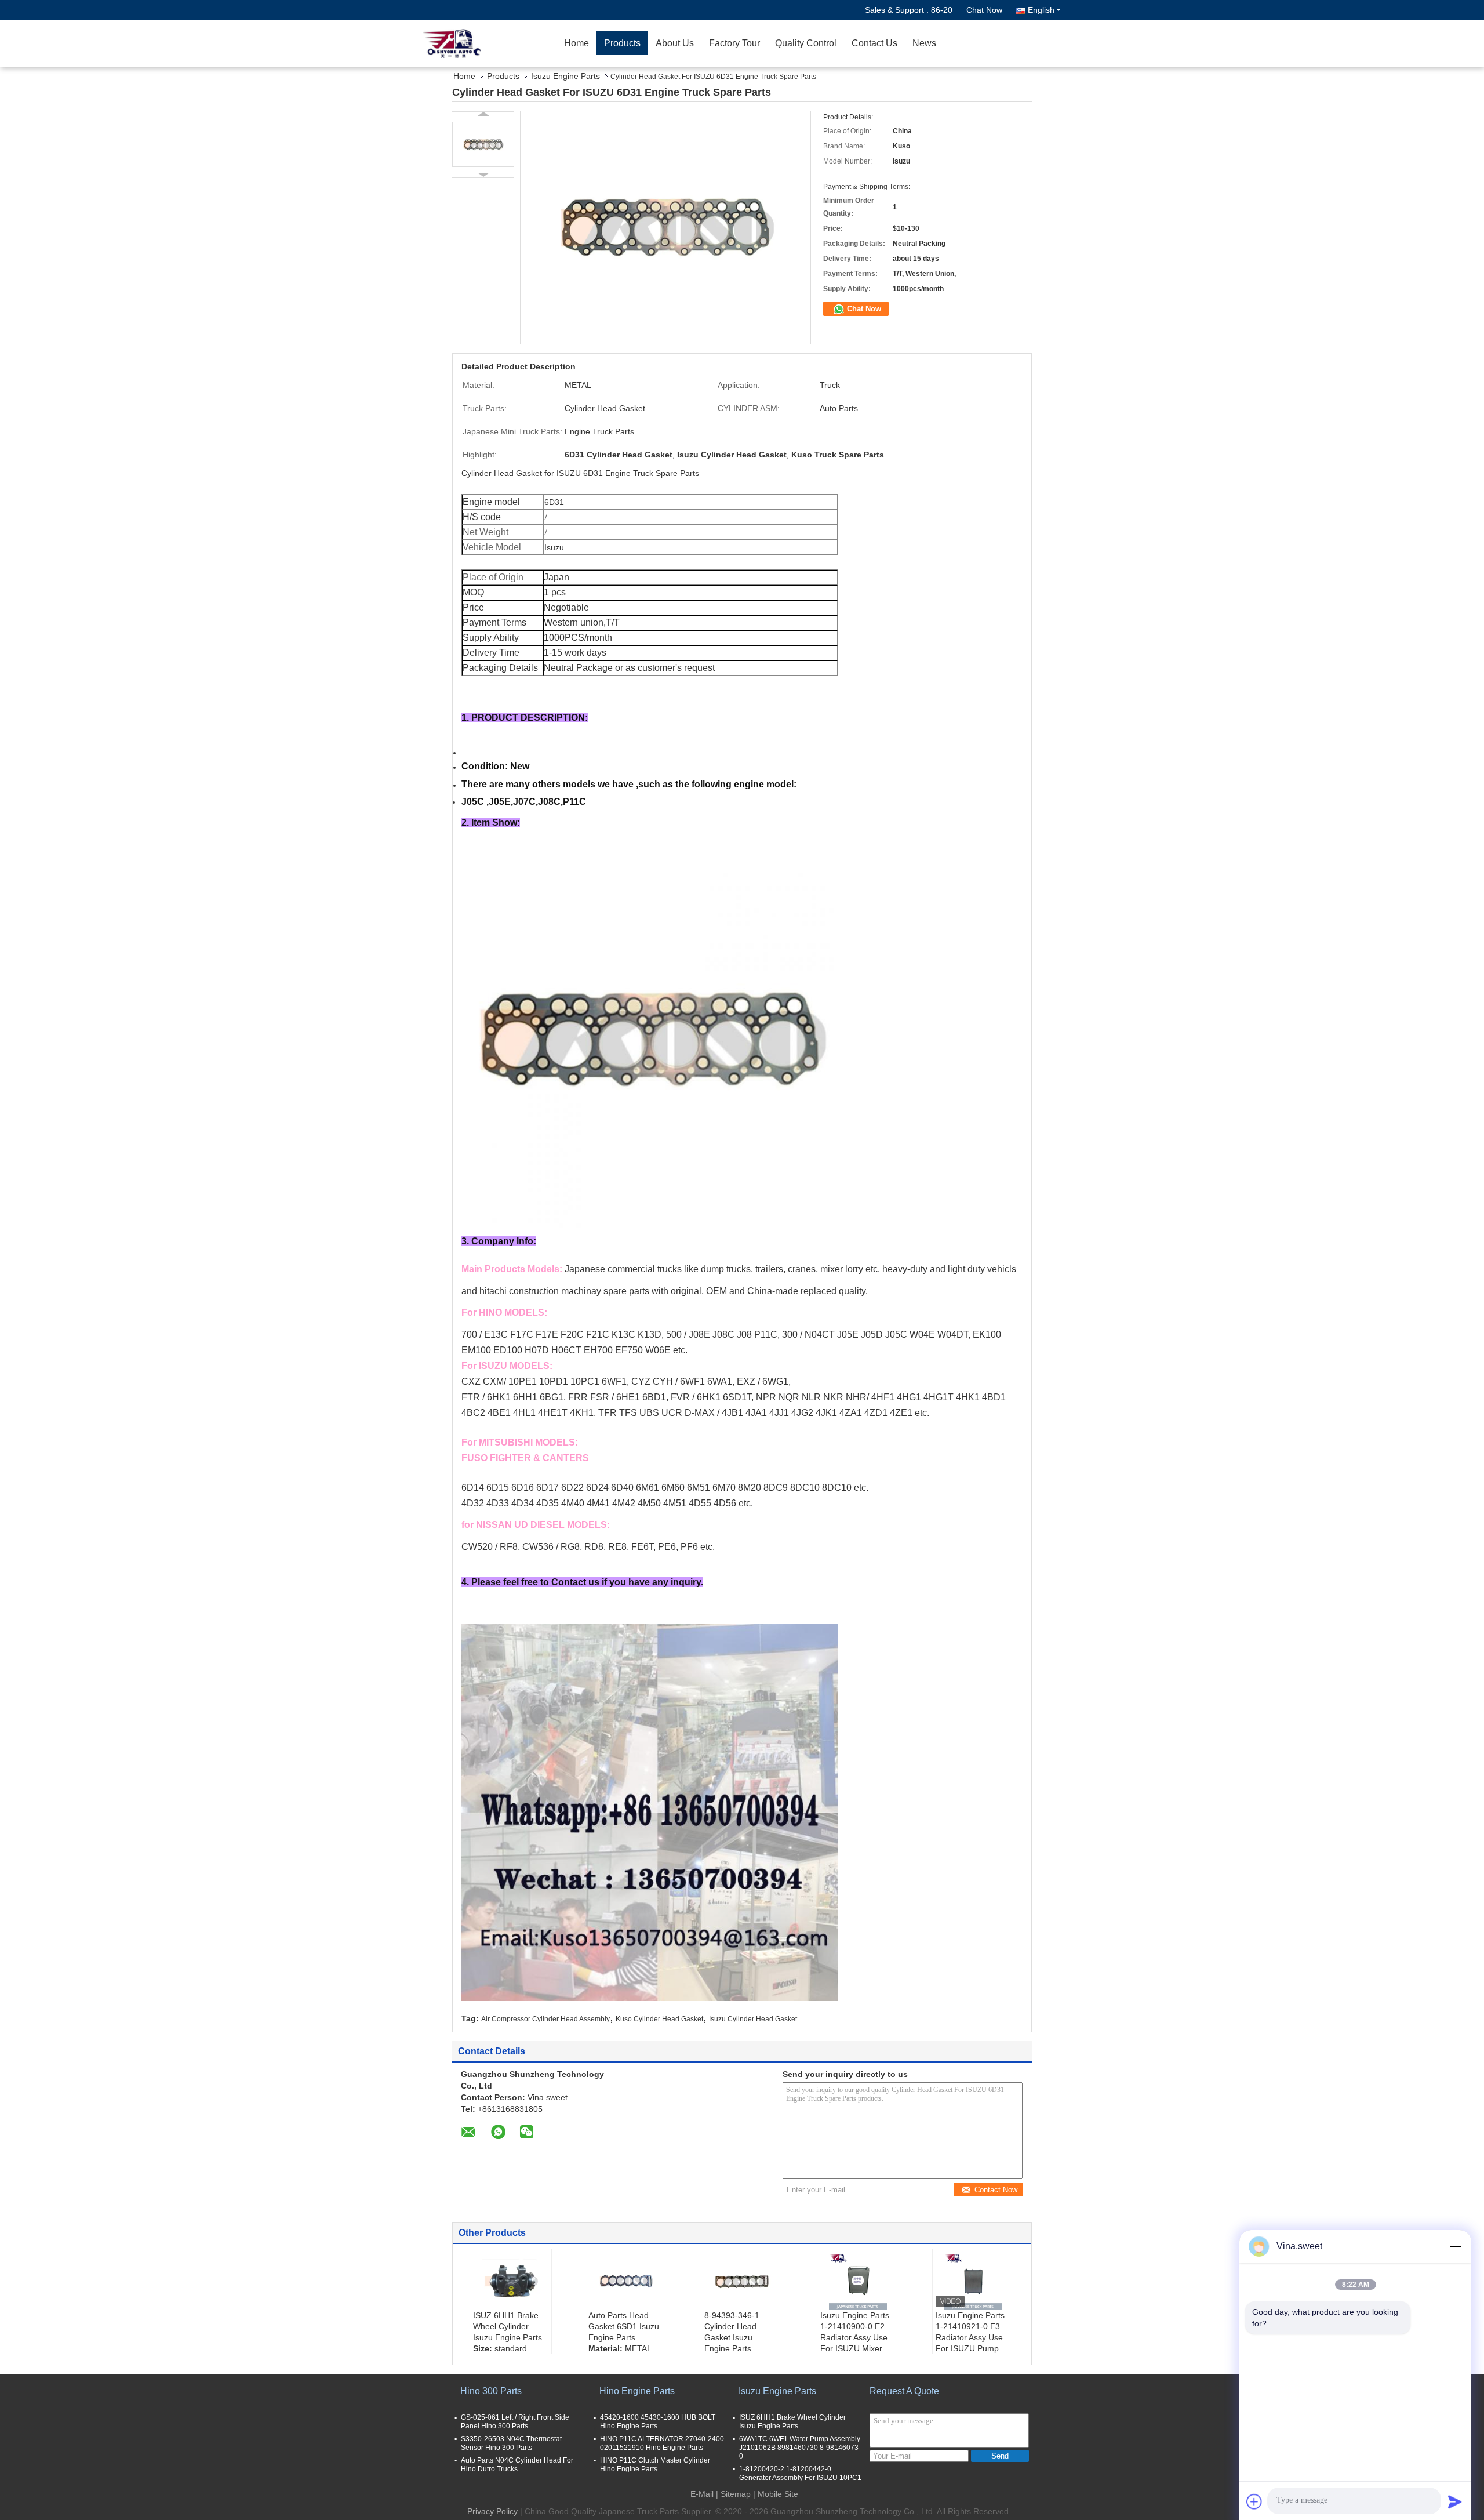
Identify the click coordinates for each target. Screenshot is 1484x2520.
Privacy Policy (492, 2511)
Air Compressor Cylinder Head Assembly (545, 2019)
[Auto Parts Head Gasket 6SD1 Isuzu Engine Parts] (626, 2281)
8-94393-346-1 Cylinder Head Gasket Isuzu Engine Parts (732, 2332)
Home (576, 43)
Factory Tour (734, 43)
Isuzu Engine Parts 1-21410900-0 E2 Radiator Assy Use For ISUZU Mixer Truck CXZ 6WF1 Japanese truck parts (855, 2348)
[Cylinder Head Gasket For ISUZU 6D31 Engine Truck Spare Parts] (483, 144)
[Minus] (1455, 2246)
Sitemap (736, 2494)
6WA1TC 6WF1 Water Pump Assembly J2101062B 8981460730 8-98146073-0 (800, 2448)
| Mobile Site (776, 2494)
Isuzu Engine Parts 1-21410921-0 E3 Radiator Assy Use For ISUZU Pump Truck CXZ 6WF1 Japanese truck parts (970, 2348)
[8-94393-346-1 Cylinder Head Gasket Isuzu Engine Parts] (742, 2281)
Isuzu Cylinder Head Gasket (753, 2019)
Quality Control (806, 43)
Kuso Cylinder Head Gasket (659, 2019)
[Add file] (1254, 2501)
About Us (675, 43)
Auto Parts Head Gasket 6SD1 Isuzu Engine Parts (624, 2326)
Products (622, 43)
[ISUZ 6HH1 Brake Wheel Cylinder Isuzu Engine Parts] (511, 2281)
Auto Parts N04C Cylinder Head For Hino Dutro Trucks (517, 2465)
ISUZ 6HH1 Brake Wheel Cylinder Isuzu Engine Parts (508, 2326)
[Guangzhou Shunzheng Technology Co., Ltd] (490, 43)
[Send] (1455, 2501)
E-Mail (702, 2494)
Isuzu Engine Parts (565, 76)
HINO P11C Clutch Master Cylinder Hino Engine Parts (655, 2465)
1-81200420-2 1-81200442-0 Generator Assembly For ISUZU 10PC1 (800, 2473)
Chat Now (984, 10)
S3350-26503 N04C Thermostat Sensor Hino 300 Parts (511, 2443)
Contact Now (996, 2190)
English (1041, 10)
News (924, 43)
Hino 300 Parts (491, 2391)
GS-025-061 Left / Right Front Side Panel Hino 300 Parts (515, 2422)
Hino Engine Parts (637, 2391)
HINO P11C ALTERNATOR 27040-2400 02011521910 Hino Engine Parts (662, 2443)
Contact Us (874, 43)
